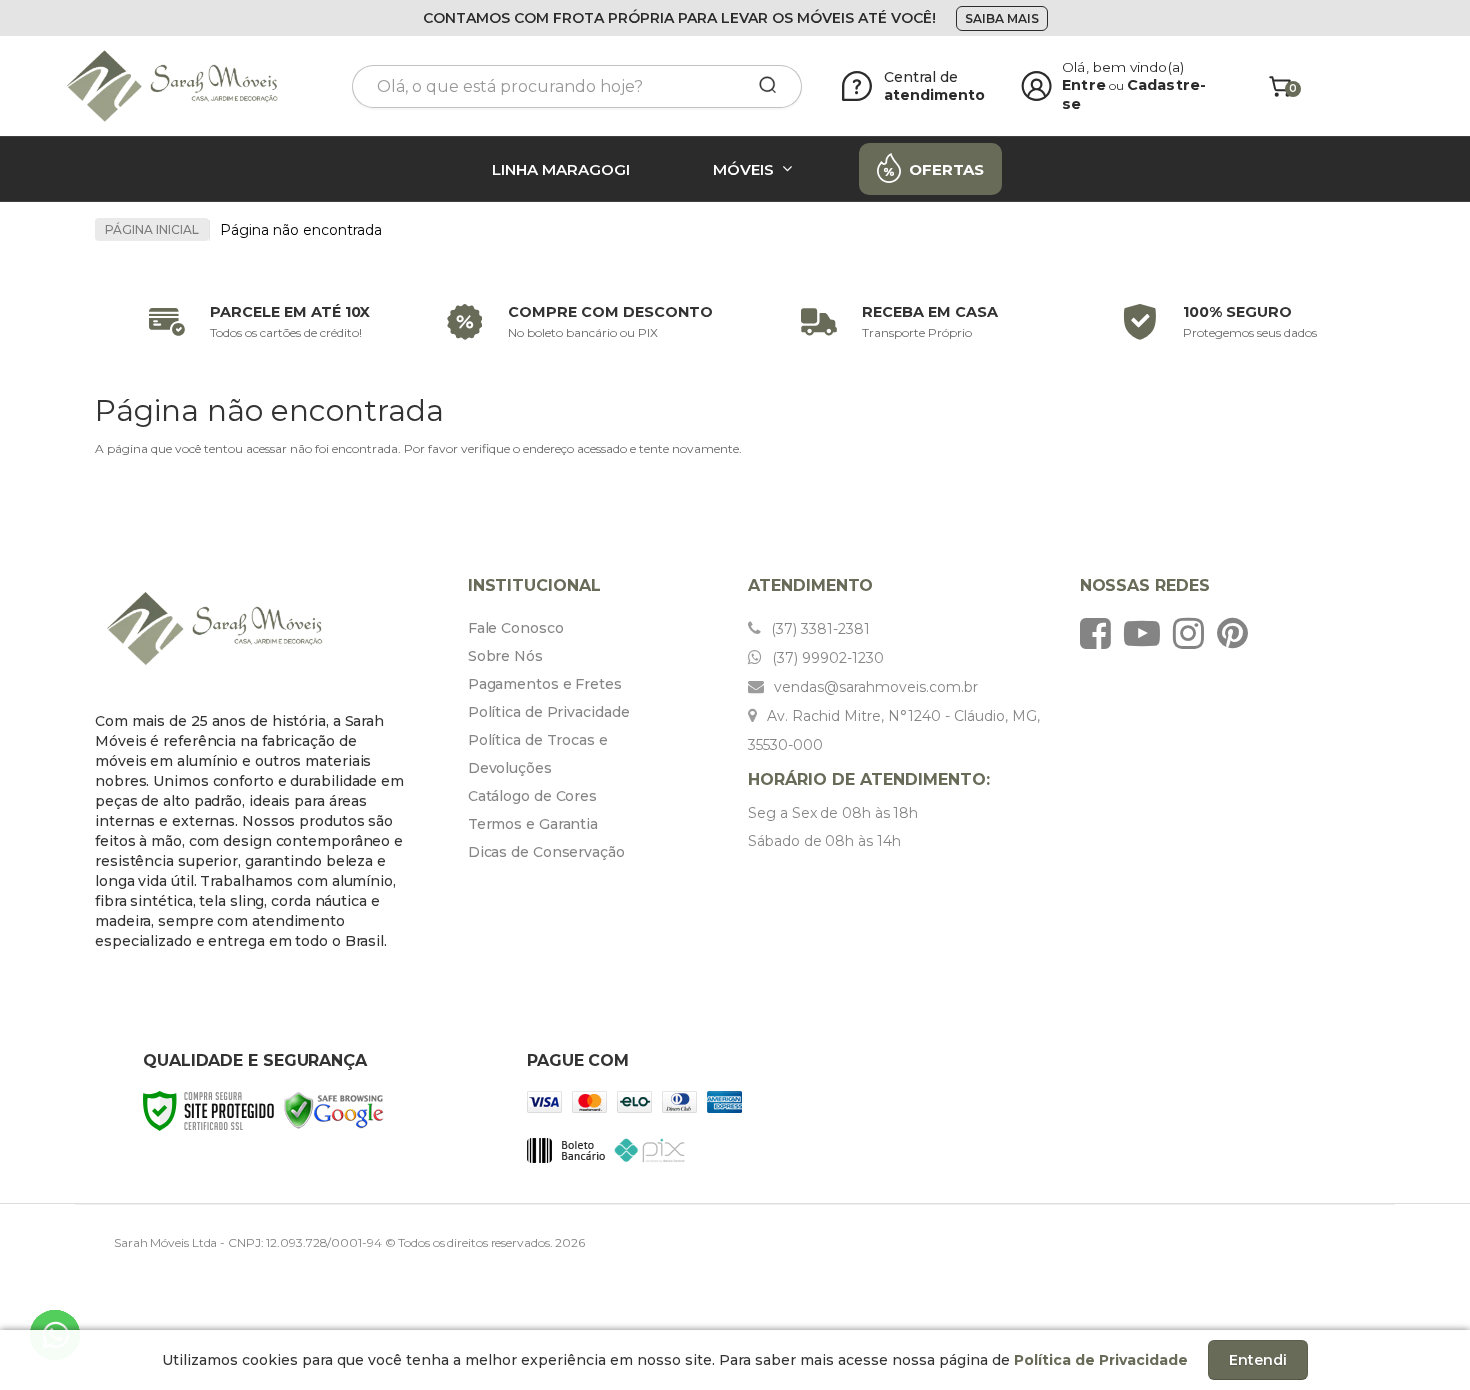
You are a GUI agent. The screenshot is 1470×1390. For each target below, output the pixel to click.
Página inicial (152, 229)
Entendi (1258, 1360)
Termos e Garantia (533, 824)
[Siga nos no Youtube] (1147, 633)
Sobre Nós (505, 656)
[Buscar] (761, 86)
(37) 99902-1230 (826, 658)
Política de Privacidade (549, 712)
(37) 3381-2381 (818, 629)
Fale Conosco (516, 628)
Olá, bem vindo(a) (1123, 67)
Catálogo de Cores (532, 796)
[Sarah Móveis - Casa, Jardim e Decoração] (195, 86)
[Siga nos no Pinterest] (1237, 633)
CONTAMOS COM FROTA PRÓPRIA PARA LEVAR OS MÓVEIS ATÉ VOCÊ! (679, 18)
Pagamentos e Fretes (545, 684)
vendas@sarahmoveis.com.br (874, 687)
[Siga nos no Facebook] (1100, 633)
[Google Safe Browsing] (334, 1109)
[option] (255, 322)
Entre (1083, 85)
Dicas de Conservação (546, 852)
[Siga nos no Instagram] (1193, 633)
